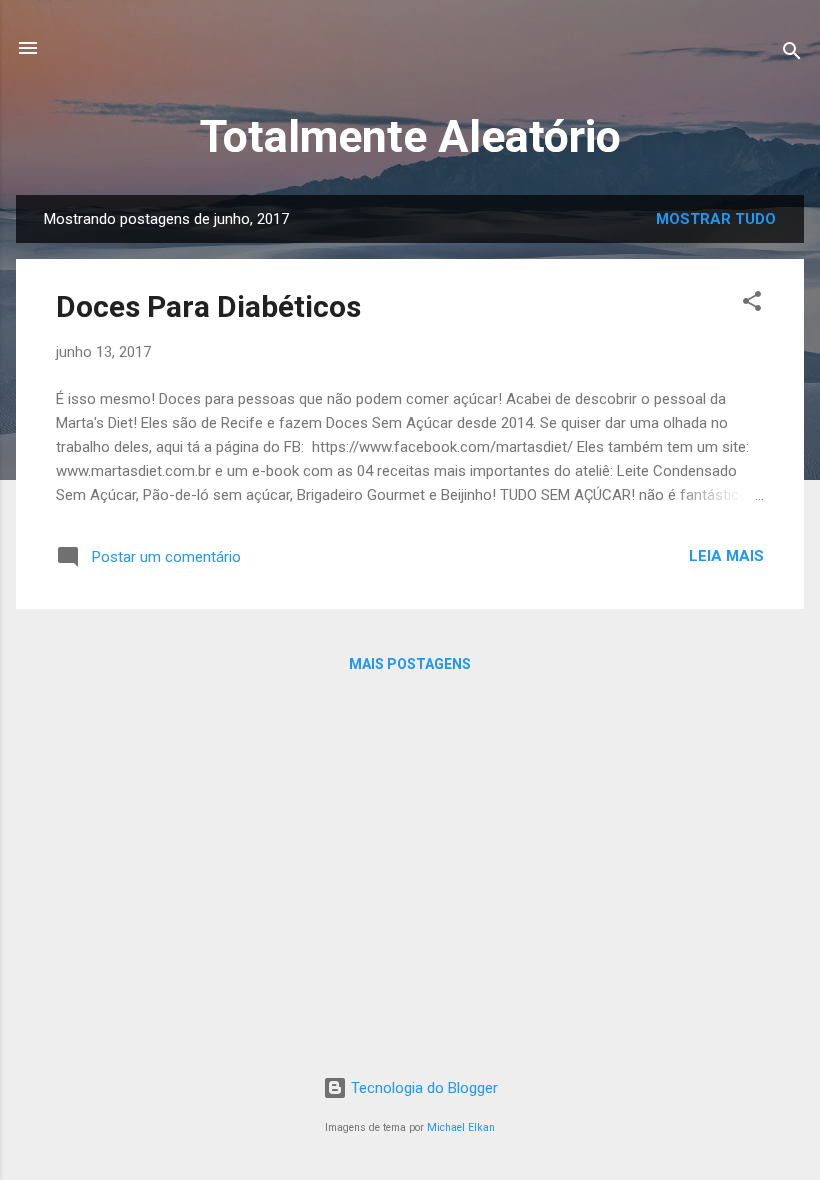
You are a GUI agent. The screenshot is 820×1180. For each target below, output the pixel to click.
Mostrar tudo (716, 219)
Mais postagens (410, 664)
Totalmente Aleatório (410, 136)
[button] (752, 304)
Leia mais (726, 556)
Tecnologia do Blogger (422, 1088)
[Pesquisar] (792, 54)
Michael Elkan (461, 1127)
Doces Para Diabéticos (208, 306)
